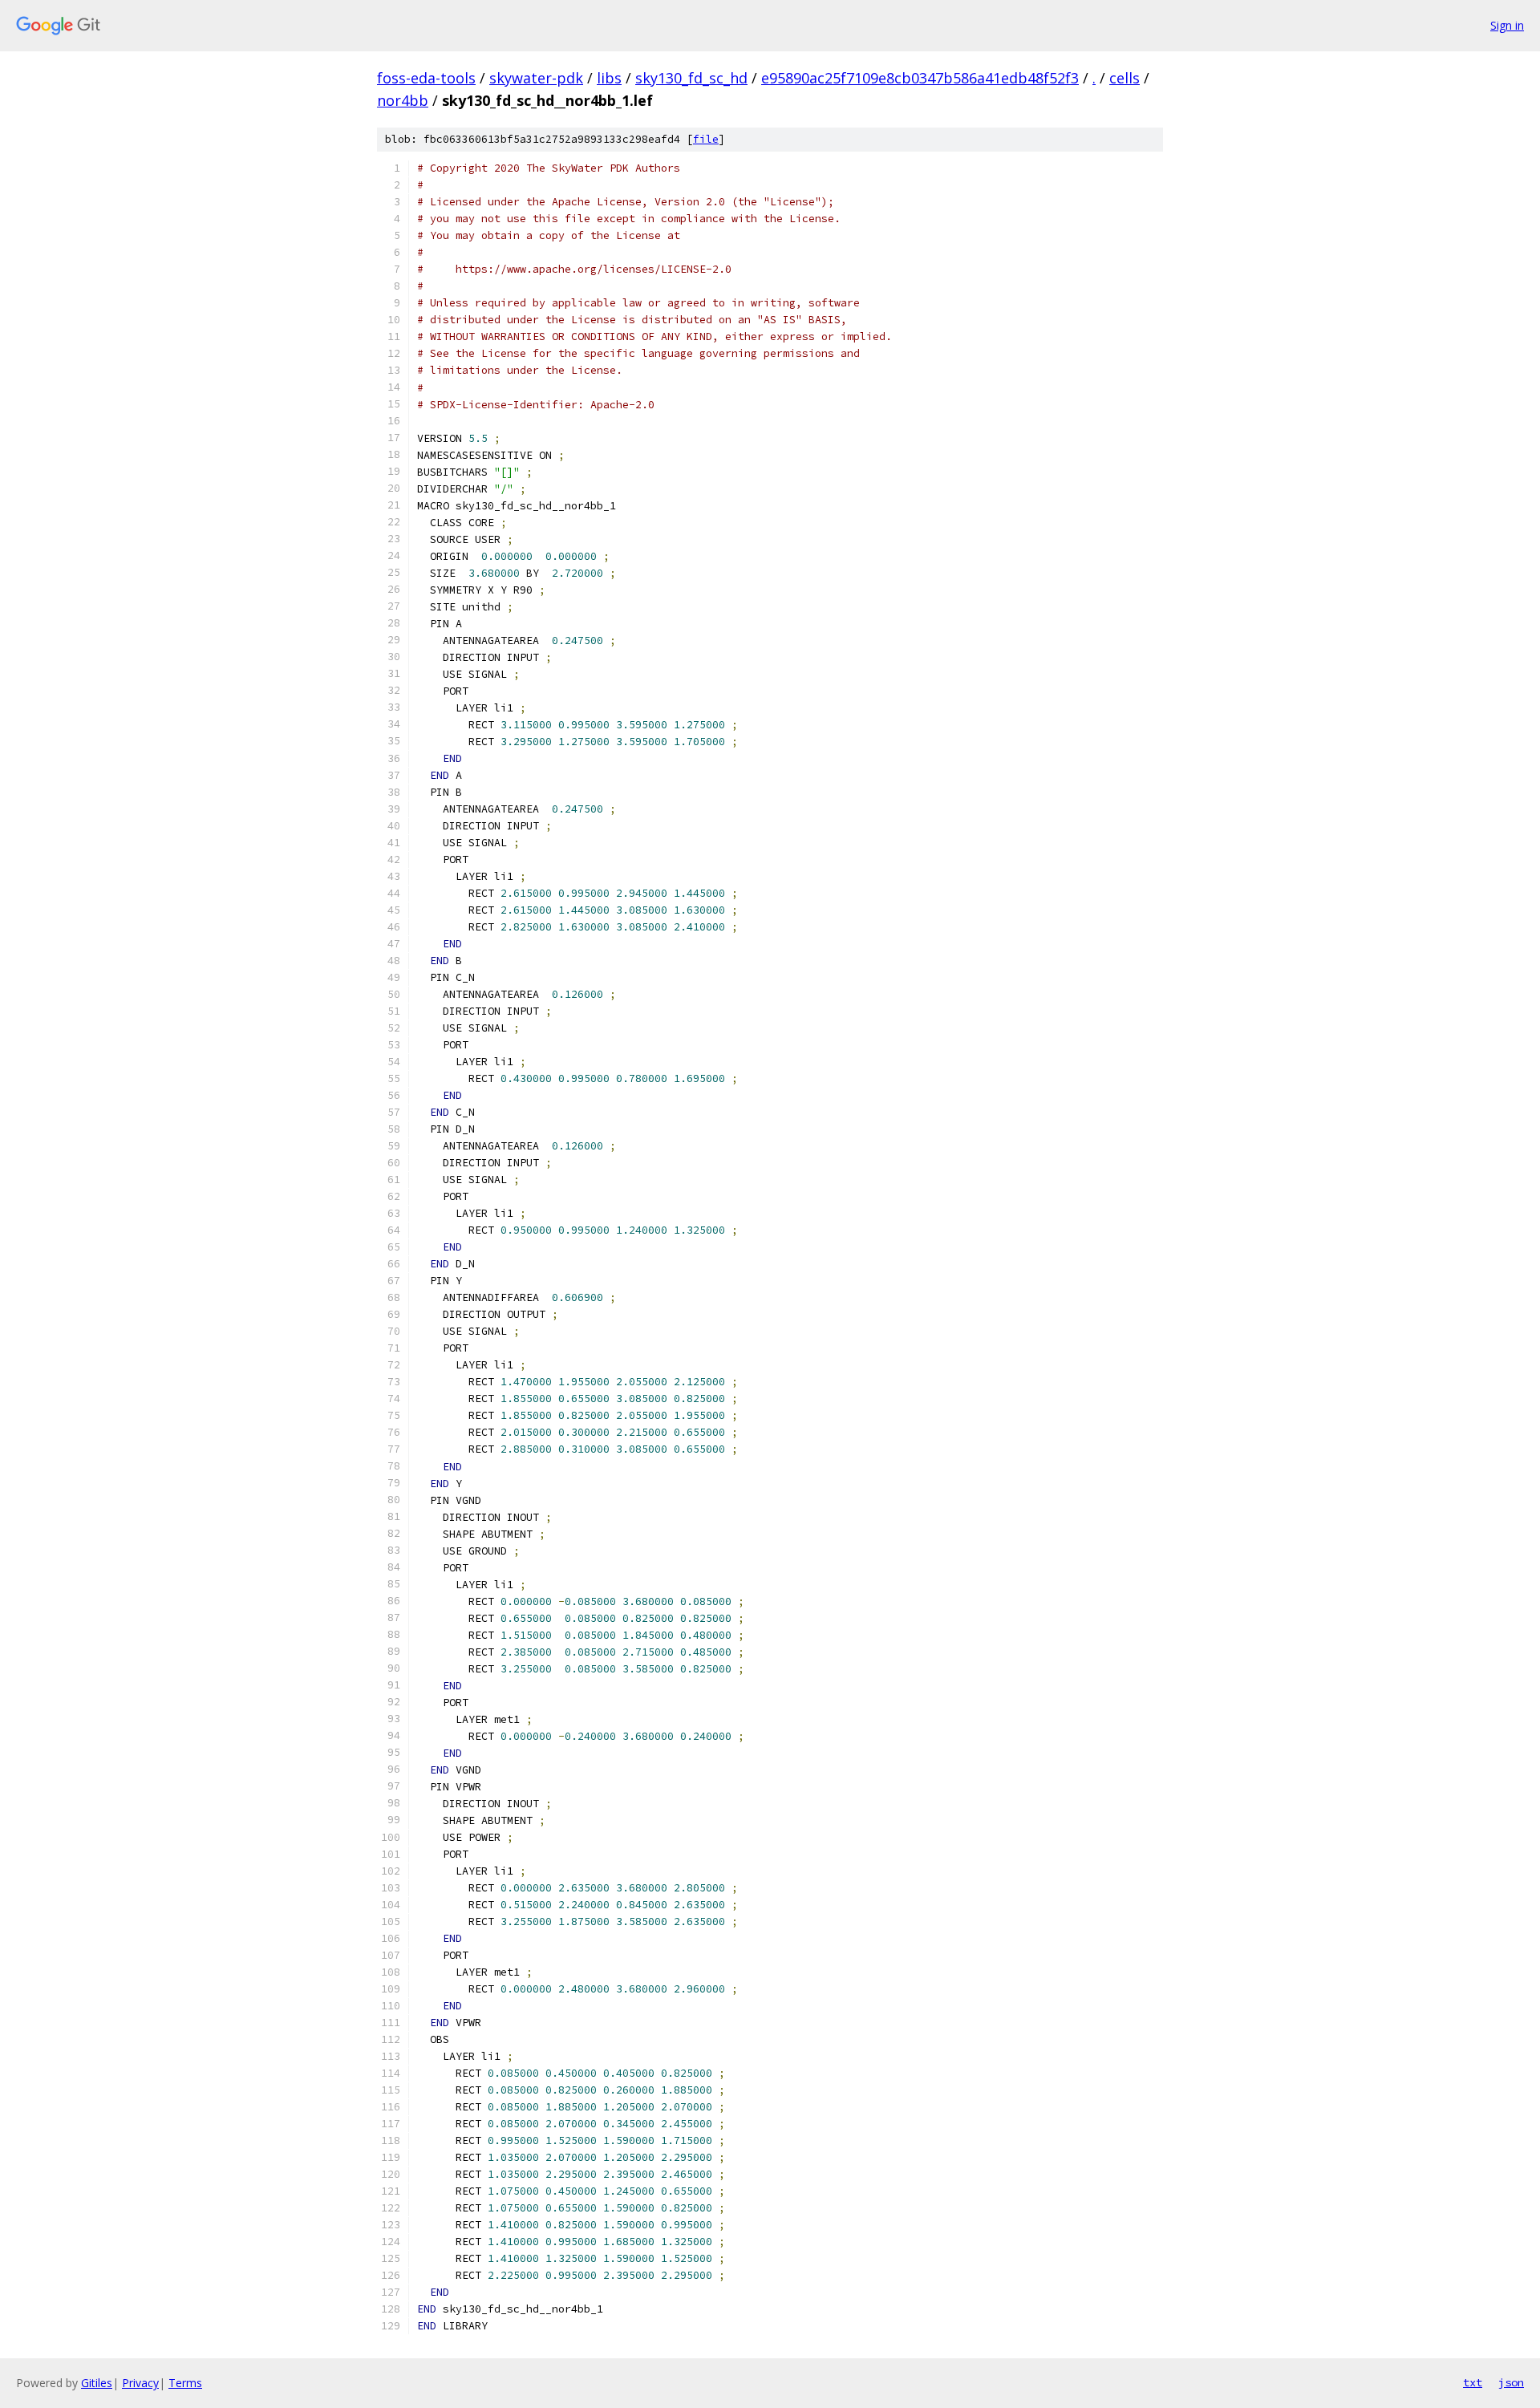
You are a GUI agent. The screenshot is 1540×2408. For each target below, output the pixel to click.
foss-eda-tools (426, 78)
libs (609, 78)
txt (1473, 2382)
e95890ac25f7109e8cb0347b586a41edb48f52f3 (920, 78)
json (1511, 2382)
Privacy (140, 2383)
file (706, 139)
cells (1125, 78)
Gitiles (97, 2383)
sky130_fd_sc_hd (691, 78)
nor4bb (403, 100)
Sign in (1507, 25)
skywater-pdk (536, 78)
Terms (185, 2383)
